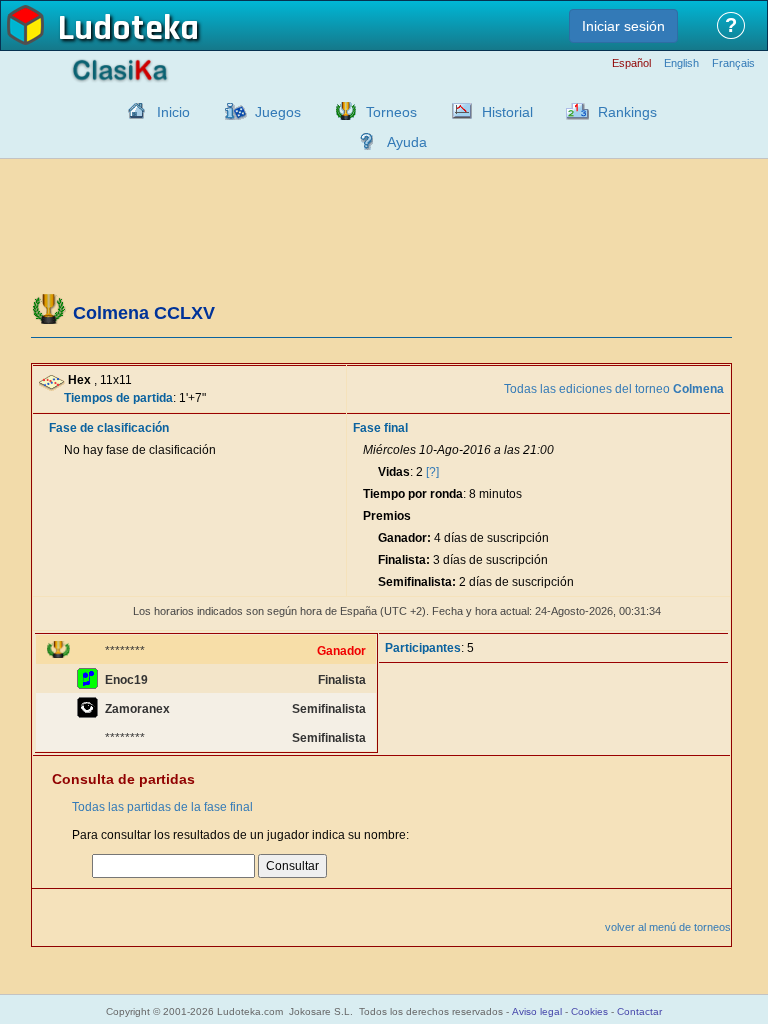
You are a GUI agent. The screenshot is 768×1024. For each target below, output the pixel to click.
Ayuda (407, 142)
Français (733, 63)
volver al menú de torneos (668, 927)
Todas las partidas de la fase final (162, 807)
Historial (507, 112)
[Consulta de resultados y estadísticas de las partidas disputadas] (457, 111)
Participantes (423, 648)
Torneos (391, 112)
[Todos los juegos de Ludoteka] (230, 111)
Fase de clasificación (109, 428)
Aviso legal (537, 1011)
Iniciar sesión (623, 26)
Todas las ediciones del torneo (614, 389)
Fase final (380, 428)
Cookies (589, 1011)
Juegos (278, 112)
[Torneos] (341, 111)
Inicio (173, 112)
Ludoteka (128, 29)
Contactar (639, 1011)
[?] (432, 472)
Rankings (627, 112)
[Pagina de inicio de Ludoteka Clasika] (132, 111)
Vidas (394, 472)
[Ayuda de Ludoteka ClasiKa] (362, 141)
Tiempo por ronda (413, 494)
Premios (387, 516)
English (681, 63)
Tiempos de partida (118, 398)
